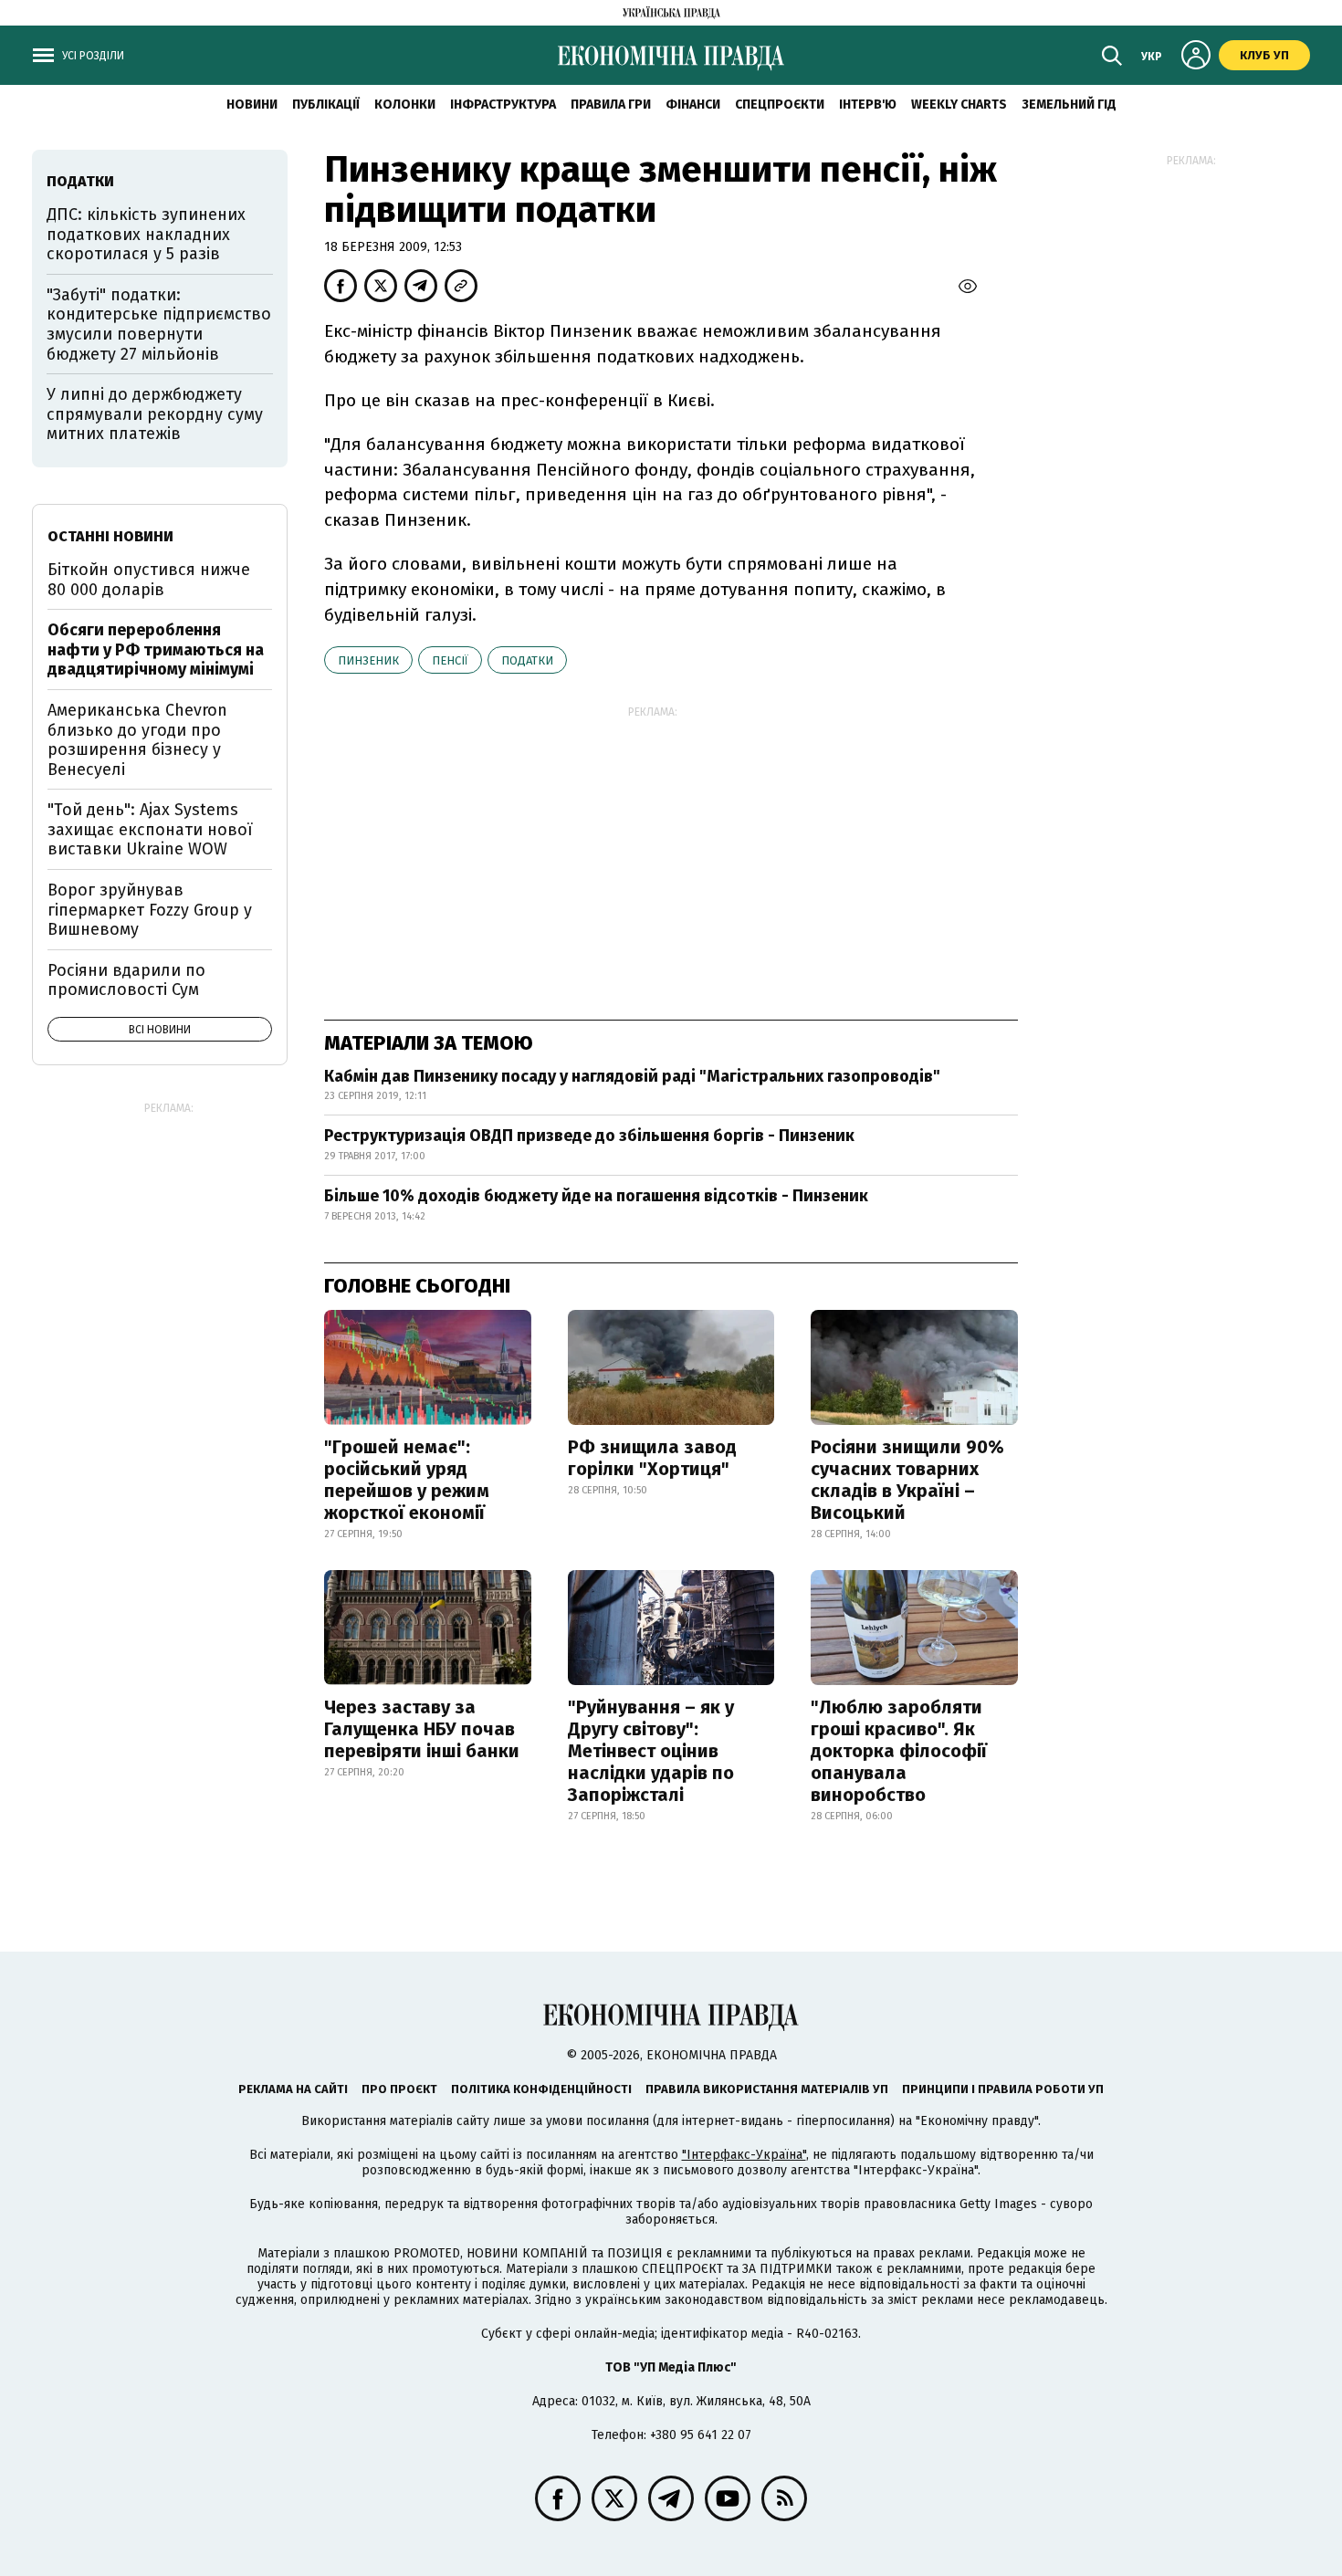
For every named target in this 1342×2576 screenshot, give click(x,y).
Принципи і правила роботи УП (1003, 2089)
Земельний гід (1069, 105)
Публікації (326, 105)
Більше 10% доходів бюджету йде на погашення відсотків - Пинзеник (596, 1196)
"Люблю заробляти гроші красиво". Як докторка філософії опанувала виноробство (899, 1751)
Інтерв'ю (868, 105)
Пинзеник (368, 660)
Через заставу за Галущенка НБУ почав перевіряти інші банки (422, 1729)
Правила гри (611, 105)
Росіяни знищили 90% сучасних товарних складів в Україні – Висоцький (907, 1480)
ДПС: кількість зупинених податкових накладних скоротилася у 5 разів (146, 234)
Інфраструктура (503, 105)
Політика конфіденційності (541, 2089)
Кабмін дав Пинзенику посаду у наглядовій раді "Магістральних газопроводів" (632, 1076)
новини (252, 105)
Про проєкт (399, 2089)
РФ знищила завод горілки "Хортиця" (652, 1458)
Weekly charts (959, 105)
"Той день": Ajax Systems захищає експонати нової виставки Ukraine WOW (150, 829)
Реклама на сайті (293, 2089)
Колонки (405, 105)
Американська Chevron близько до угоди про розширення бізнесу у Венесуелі (137, 740)
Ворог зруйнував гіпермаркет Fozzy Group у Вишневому (150, 910)
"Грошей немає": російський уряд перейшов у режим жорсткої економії (407, 1480)
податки (527, 660)
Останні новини (110, 536)
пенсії (450, 660)
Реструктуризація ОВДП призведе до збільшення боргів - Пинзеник (589, 1136)
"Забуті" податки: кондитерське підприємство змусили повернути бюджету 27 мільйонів (159, 325)
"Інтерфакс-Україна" (744, 2155)
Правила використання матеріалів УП (767, 2089)
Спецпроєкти (780, 105)
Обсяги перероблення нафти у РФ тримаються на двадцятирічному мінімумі (156, 649)
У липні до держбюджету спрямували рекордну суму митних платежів (155, 414)
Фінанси (693, 105)
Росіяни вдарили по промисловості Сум (126, 980)
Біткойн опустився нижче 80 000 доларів (149, 580)
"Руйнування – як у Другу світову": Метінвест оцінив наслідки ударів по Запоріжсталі (651, 1751)
